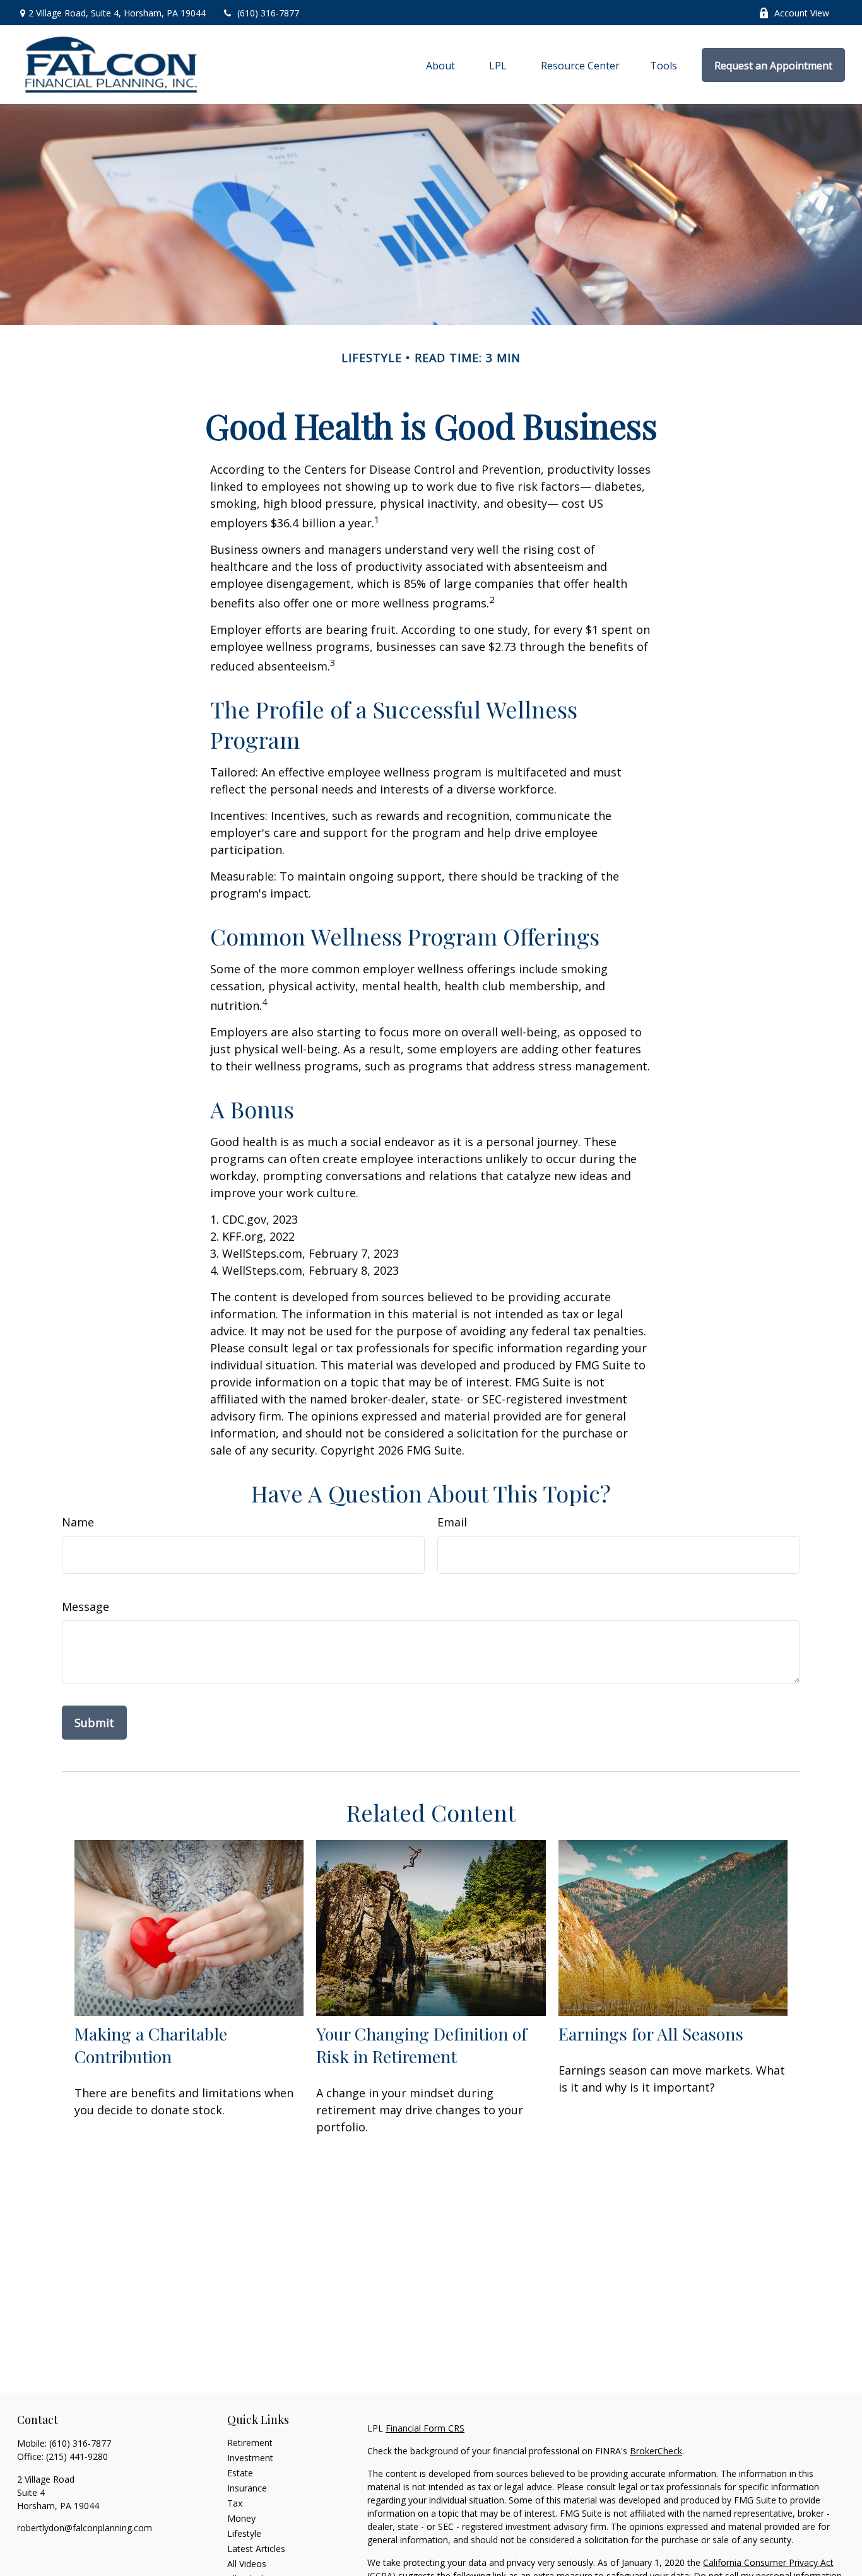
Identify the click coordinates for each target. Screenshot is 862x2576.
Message (86, 1607)
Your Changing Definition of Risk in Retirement (422, 2045)
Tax (235, 2503)
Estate (240, 2473)
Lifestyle (244, 2533)
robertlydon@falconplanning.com (85, 2528)
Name (78, 1522)
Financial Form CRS (425, 2428)
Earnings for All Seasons (651, 2034)
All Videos (247, 2564)
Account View (802, 13)
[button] (440, 65)
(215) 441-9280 (77, 2456)
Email (452, 1522)
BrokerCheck (656, 2451)
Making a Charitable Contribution (151, 2045)
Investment (250, 2458)
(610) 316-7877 (268, 13)
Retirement (250, 2443)
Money (241, 2518)
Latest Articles (256, 2549)
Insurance (247, 2488)
